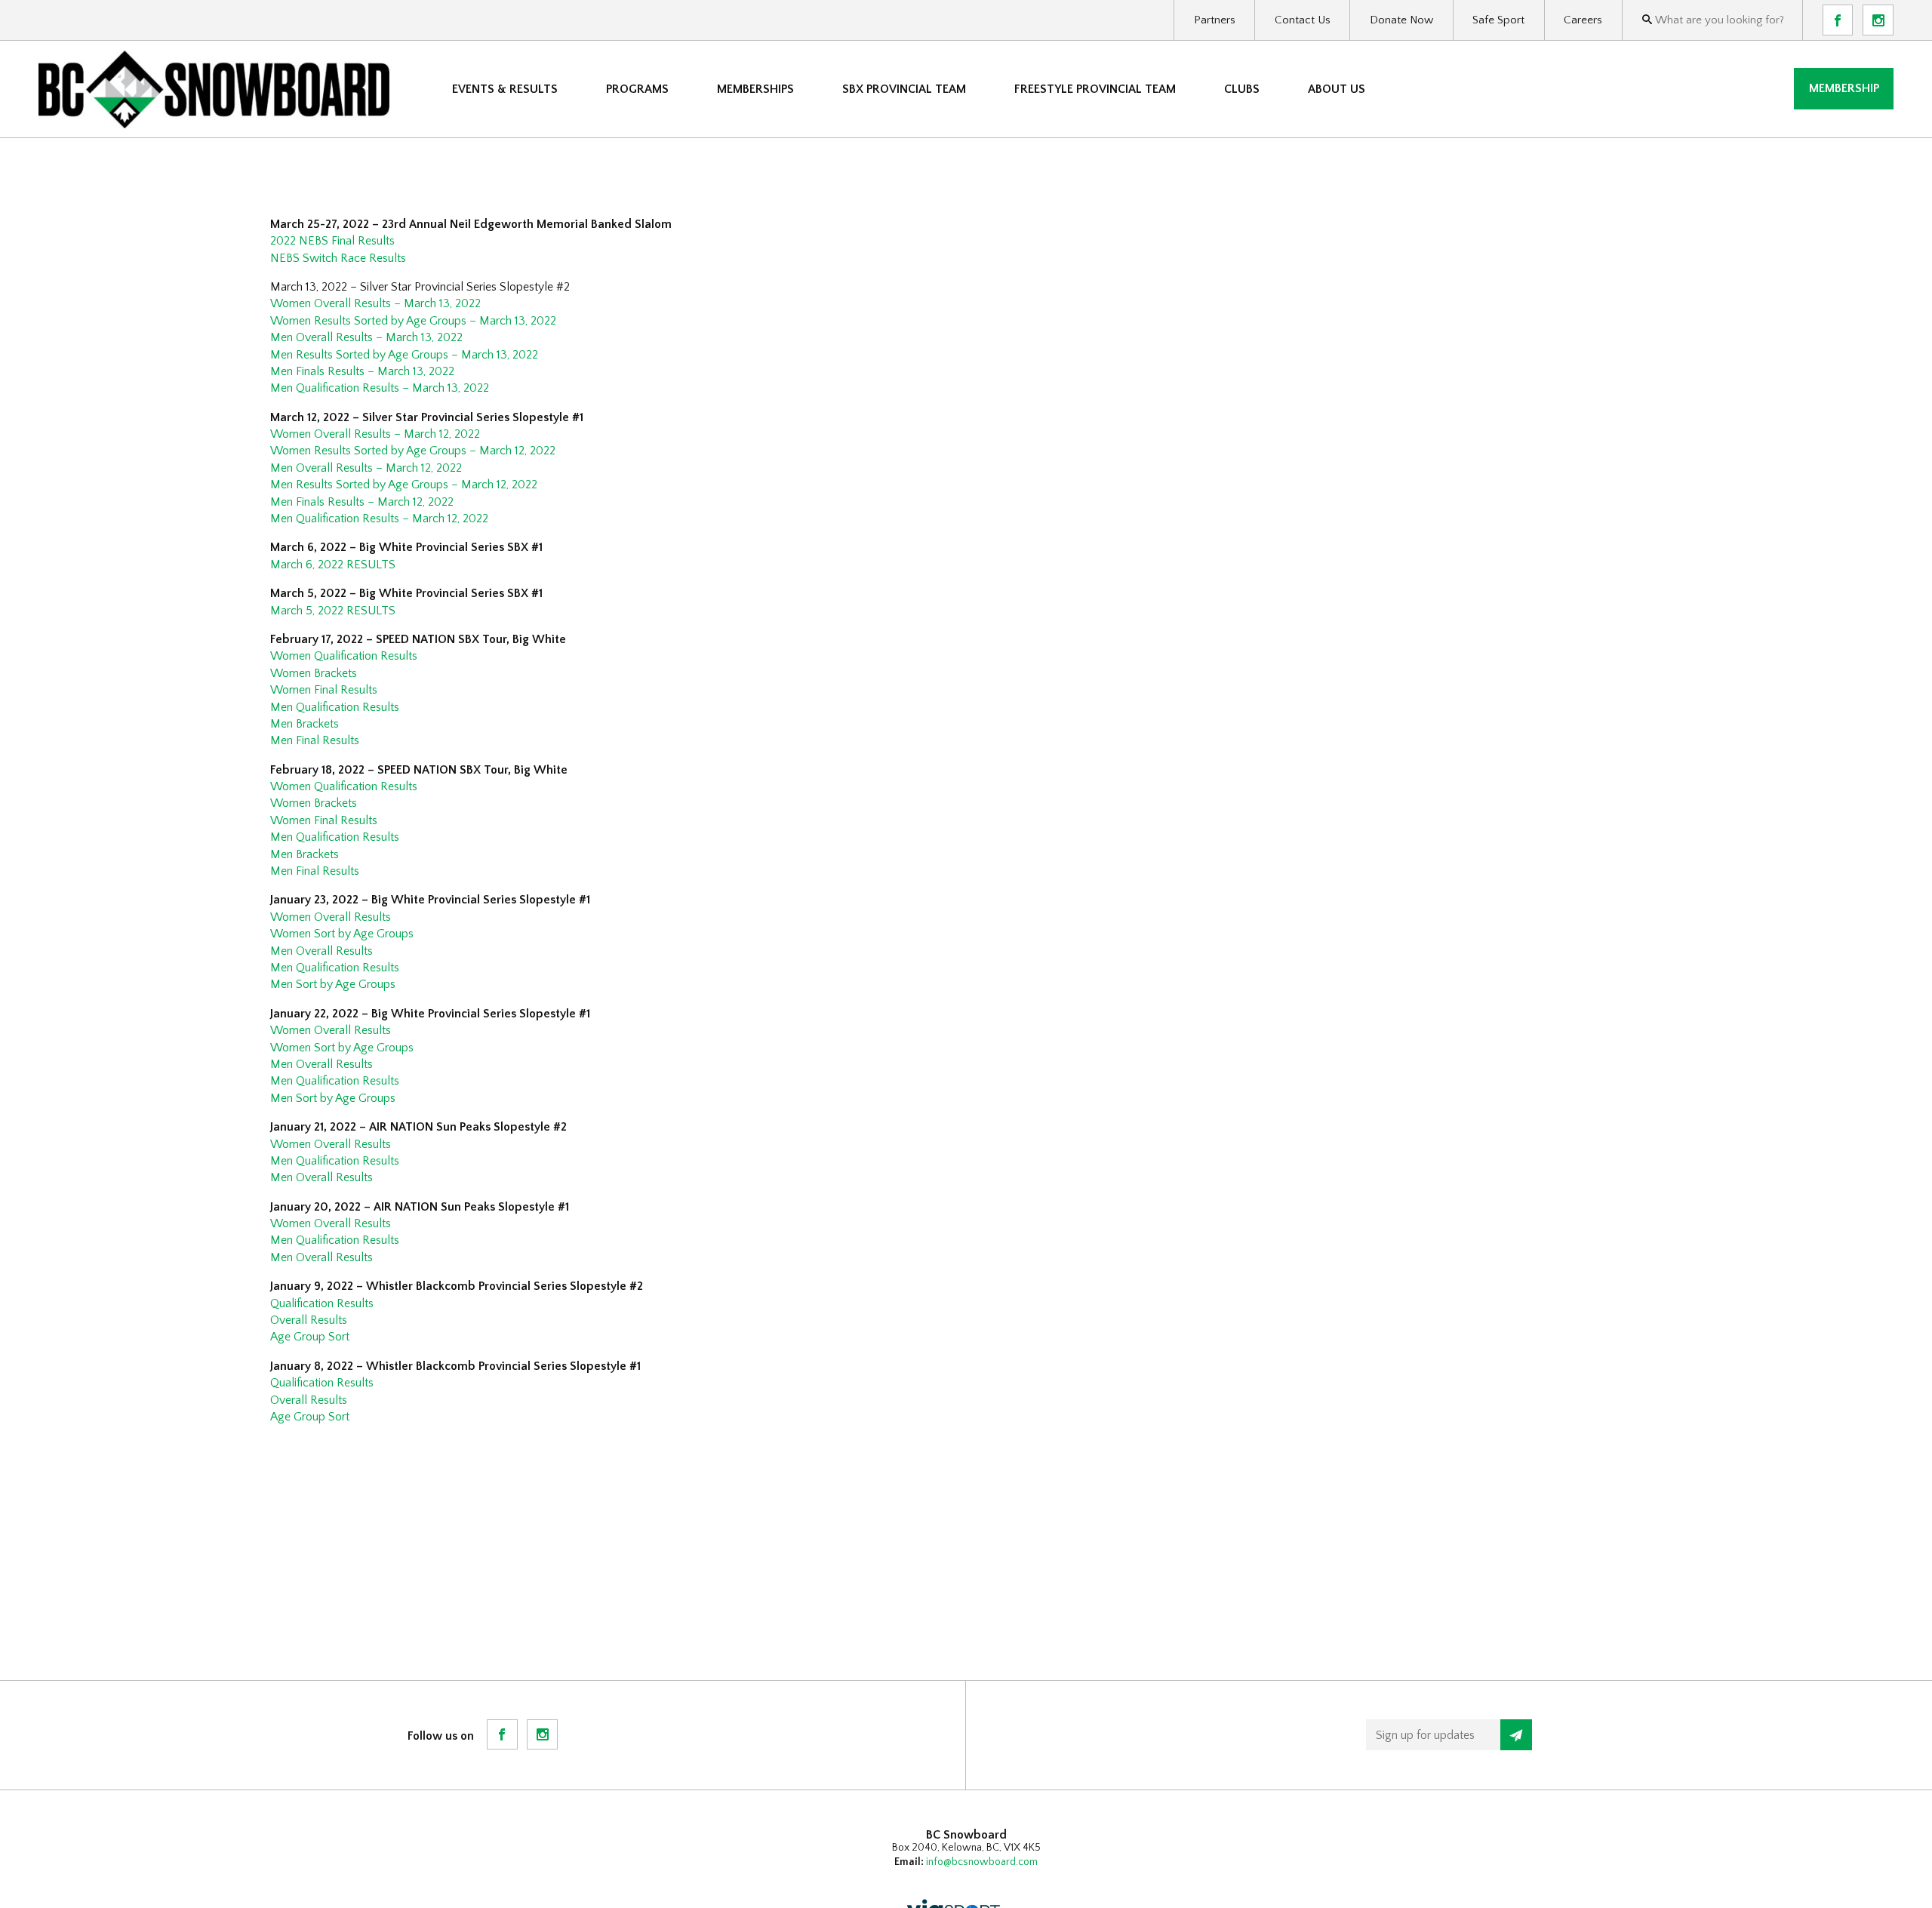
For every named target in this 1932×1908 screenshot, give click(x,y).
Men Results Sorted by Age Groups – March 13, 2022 (404, 355)
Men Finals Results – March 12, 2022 (362, 502)
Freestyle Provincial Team (1095, 89)
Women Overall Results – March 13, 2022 (375, 303)
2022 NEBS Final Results (332, 241)
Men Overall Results (321, 951)
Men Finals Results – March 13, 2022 (362, 371)
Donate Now (1401, 20)
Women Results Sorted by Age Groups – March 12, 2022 (413, 451)
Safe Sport (1498, 20)
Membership (1844, 88)
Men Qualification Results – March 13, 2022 (380, 388)
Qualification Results (322, 1303)
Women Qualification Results (344, 656)
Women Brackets (314, 673)
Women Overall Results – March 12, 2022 (375, 434)
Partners (1215, 20)
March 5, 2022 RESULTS (333, 611)
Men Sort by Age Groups (333, 984)
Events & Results (505, 89)
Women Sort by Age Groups (342, 934)
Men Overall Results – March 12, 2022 (366, 468)
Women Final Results (324, 690)
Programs (637, 89)
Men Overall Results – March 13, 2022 (366, 337)
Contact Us (1303, 20)
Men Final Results (315, 740)
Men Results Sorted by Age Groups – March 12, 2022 (404, 485)
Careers (1583, 20)
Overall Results (309, 1320)
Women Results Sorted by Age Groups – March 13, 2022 (413, 321)
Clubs (1242, 89)
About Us (1337, 89)
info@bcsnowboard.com (982, 1862)
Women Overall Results (331, 917)
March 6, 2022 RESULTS (333, 565)
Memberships (755, 89)
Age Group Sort (310, 1337)
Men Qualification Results (335, 707)
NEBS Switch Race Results (338, 258)
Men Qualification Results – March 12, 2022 (379, 519)
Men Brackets (305, 724)
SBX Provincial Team (904, 89)
